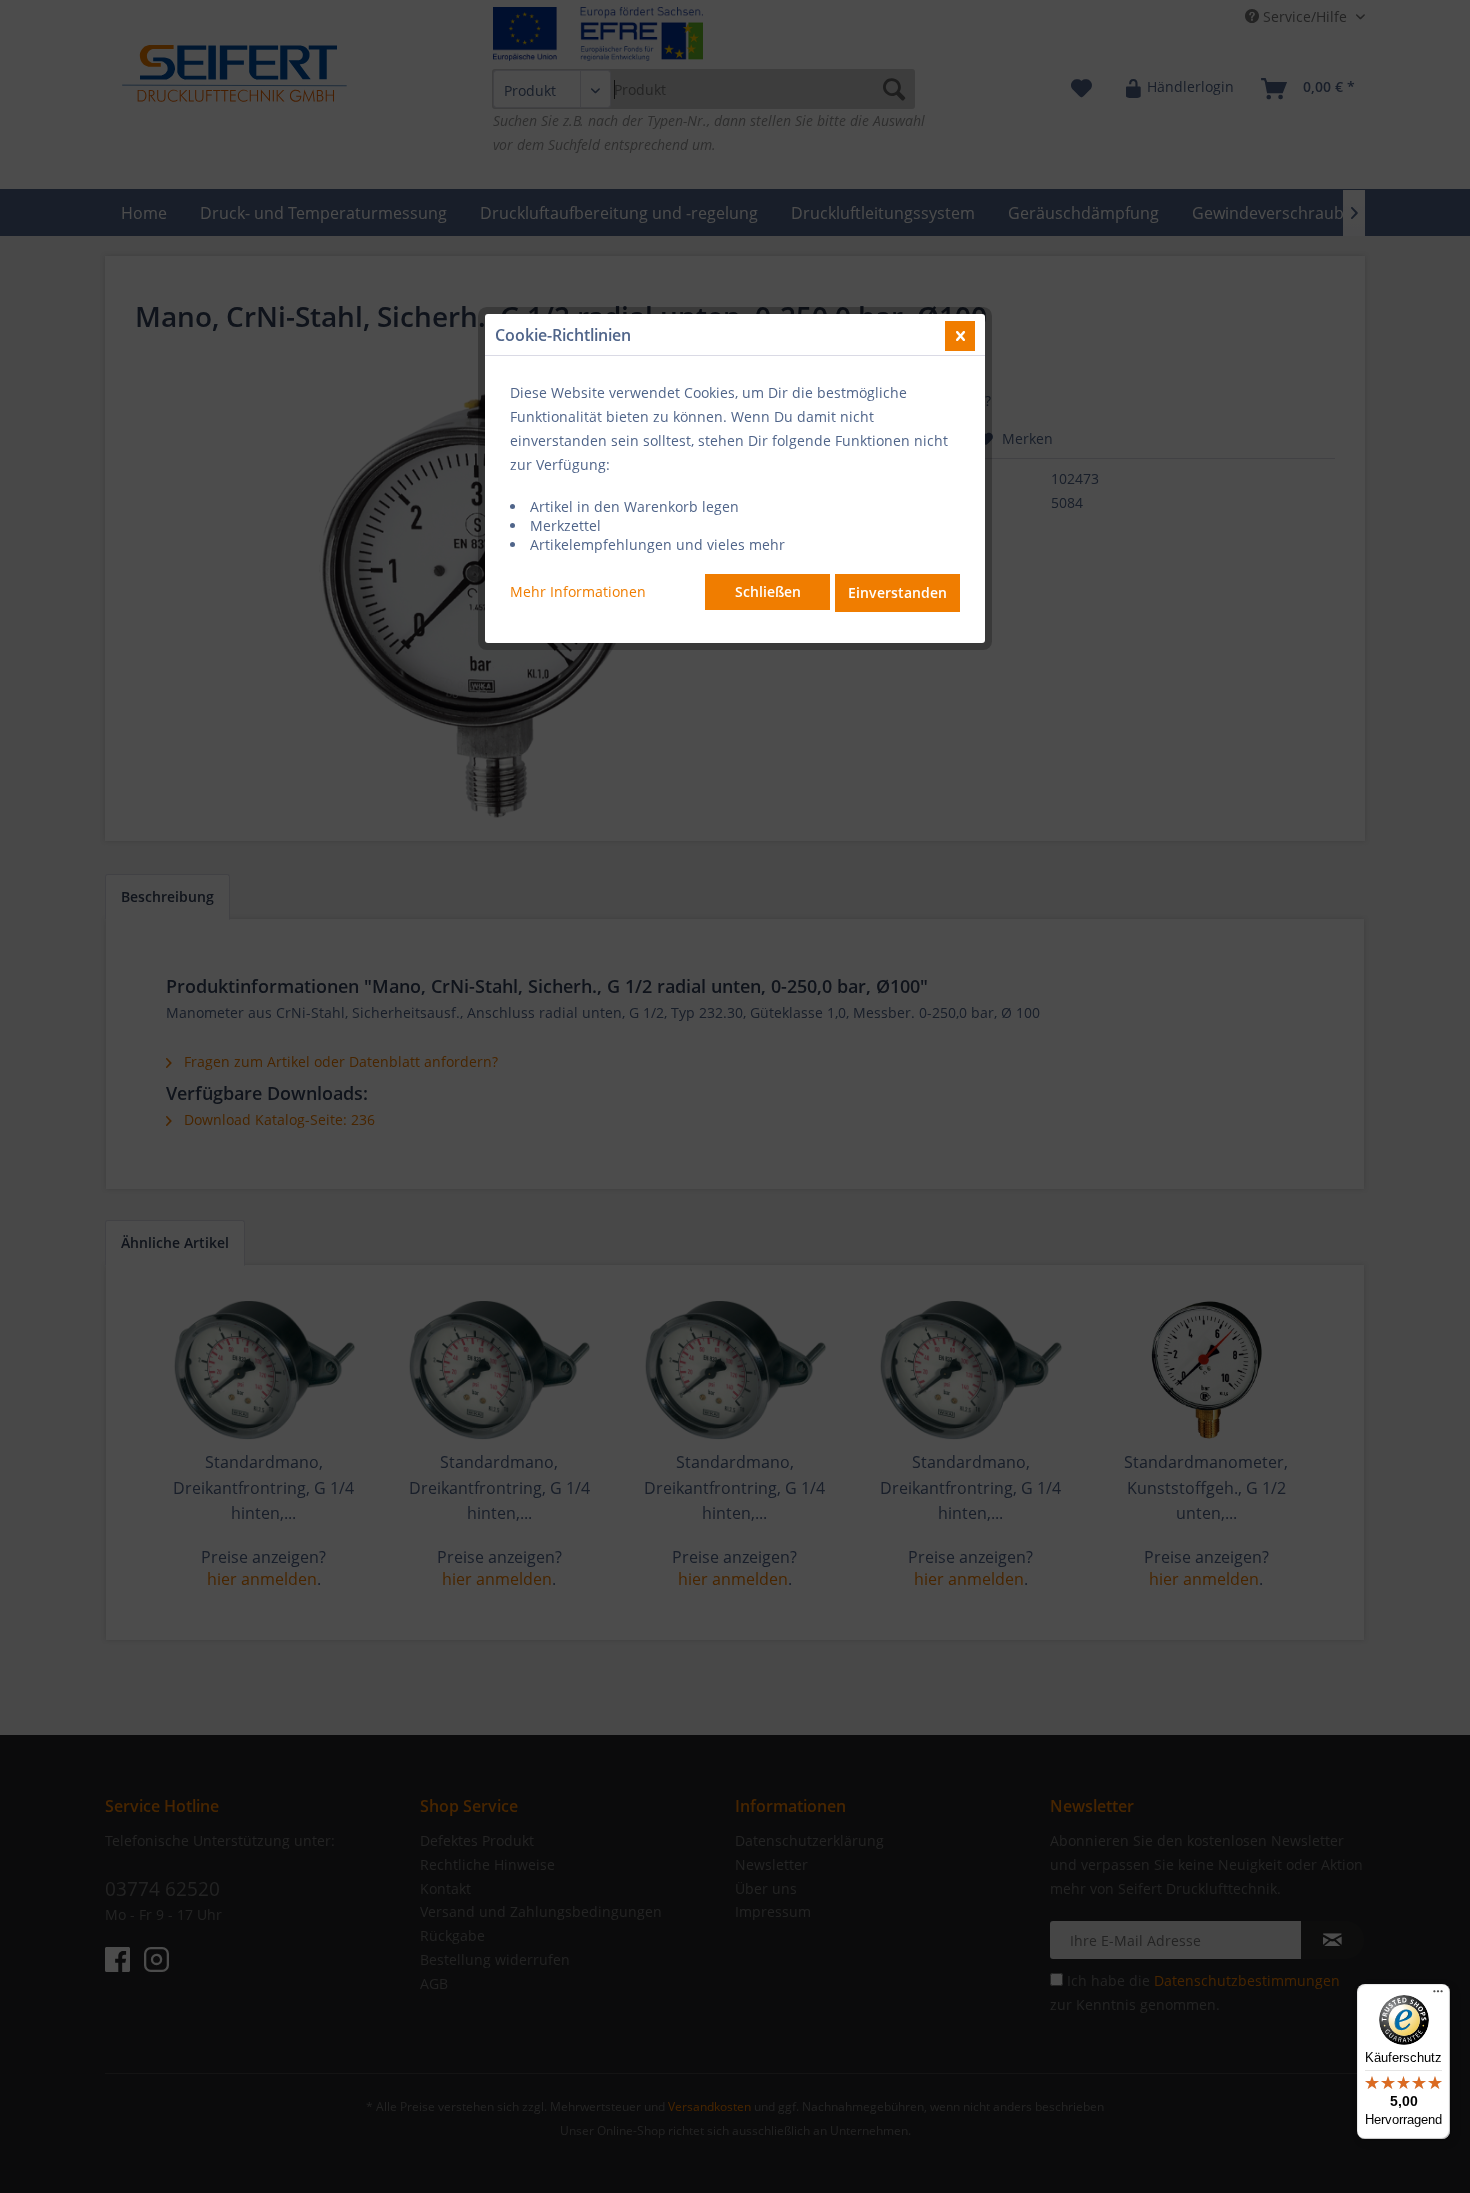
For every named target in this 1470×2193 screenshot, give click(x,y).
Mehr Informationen (578, 591)
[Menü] (1438, 1996)
